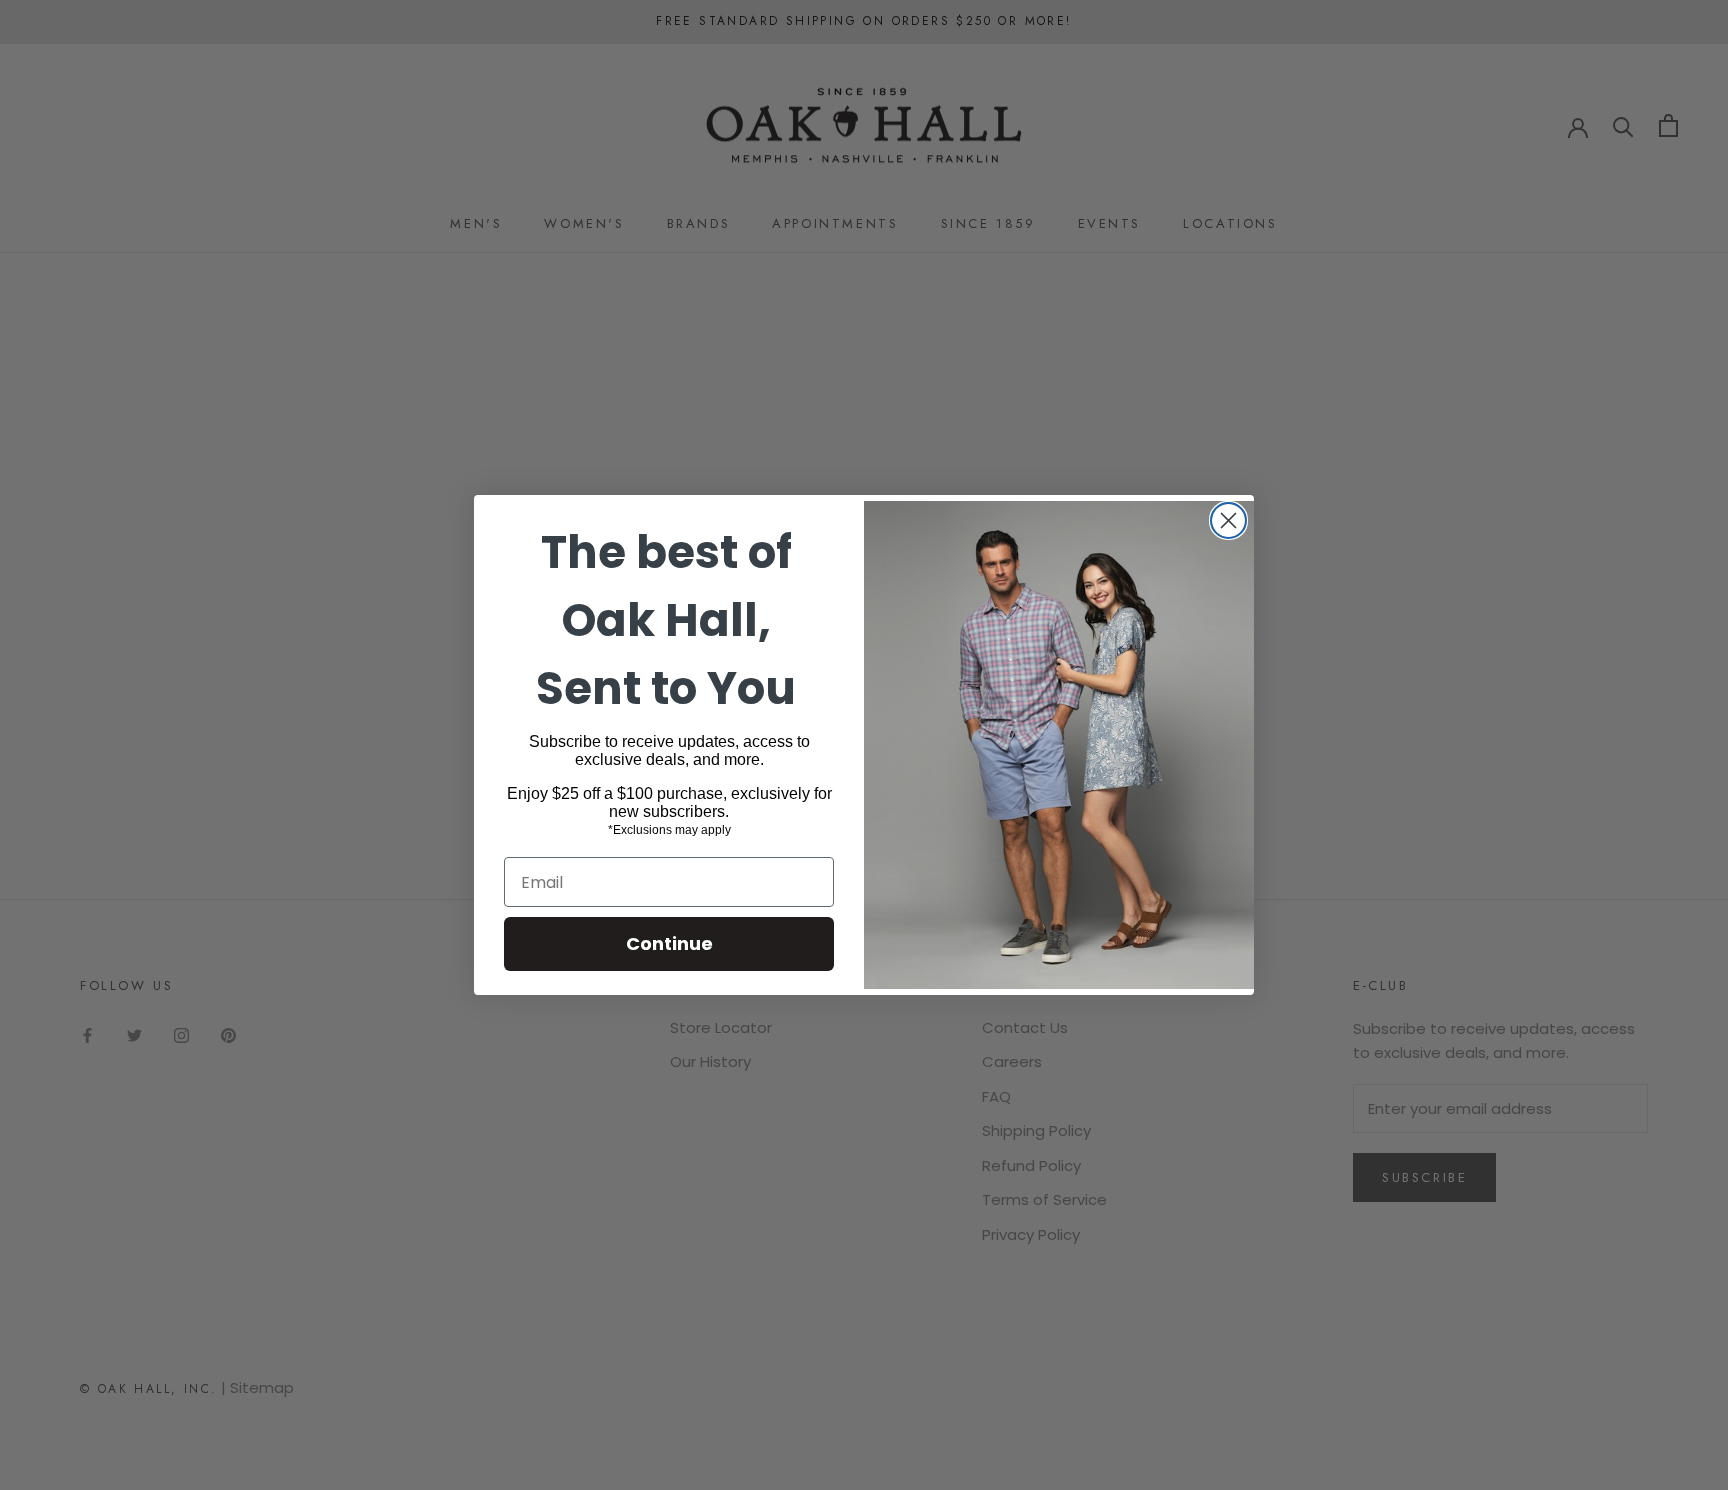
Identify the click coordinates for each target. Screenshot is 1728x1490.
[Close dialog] (1228, 520)
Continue (669, 943)
